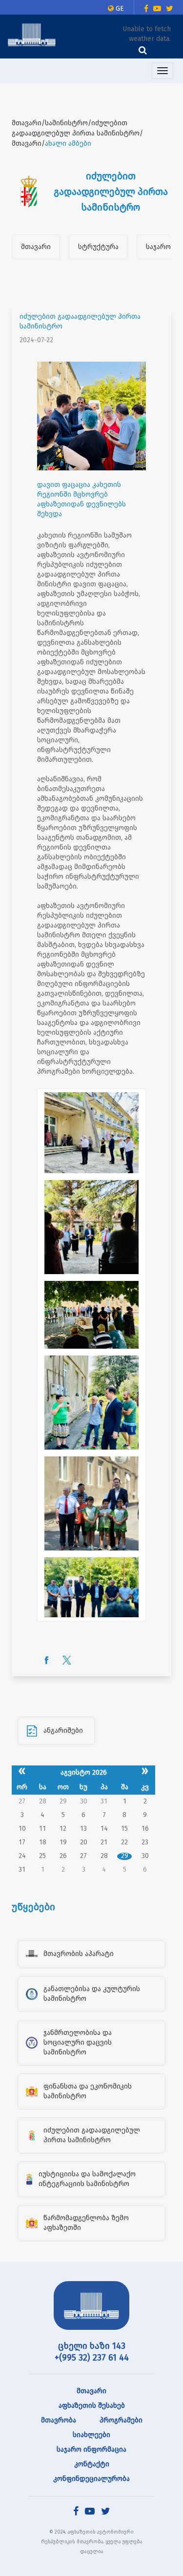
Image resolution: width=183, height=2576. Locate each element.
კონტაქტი (92, 2464)
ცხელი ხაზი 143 (92, 2346)
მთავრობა (59, 2420)
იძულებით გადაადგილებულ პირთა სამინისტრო (80, 321)
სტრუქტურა (98, 247)
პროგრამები (121, 2420)
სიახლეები (91, 2435)
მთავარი (36, 247)
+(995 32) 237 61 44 (92, 2358)
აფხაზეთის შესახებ (92, 2406)
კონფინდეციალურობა (91, 2479)
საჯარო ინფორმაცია (91, 2450)
